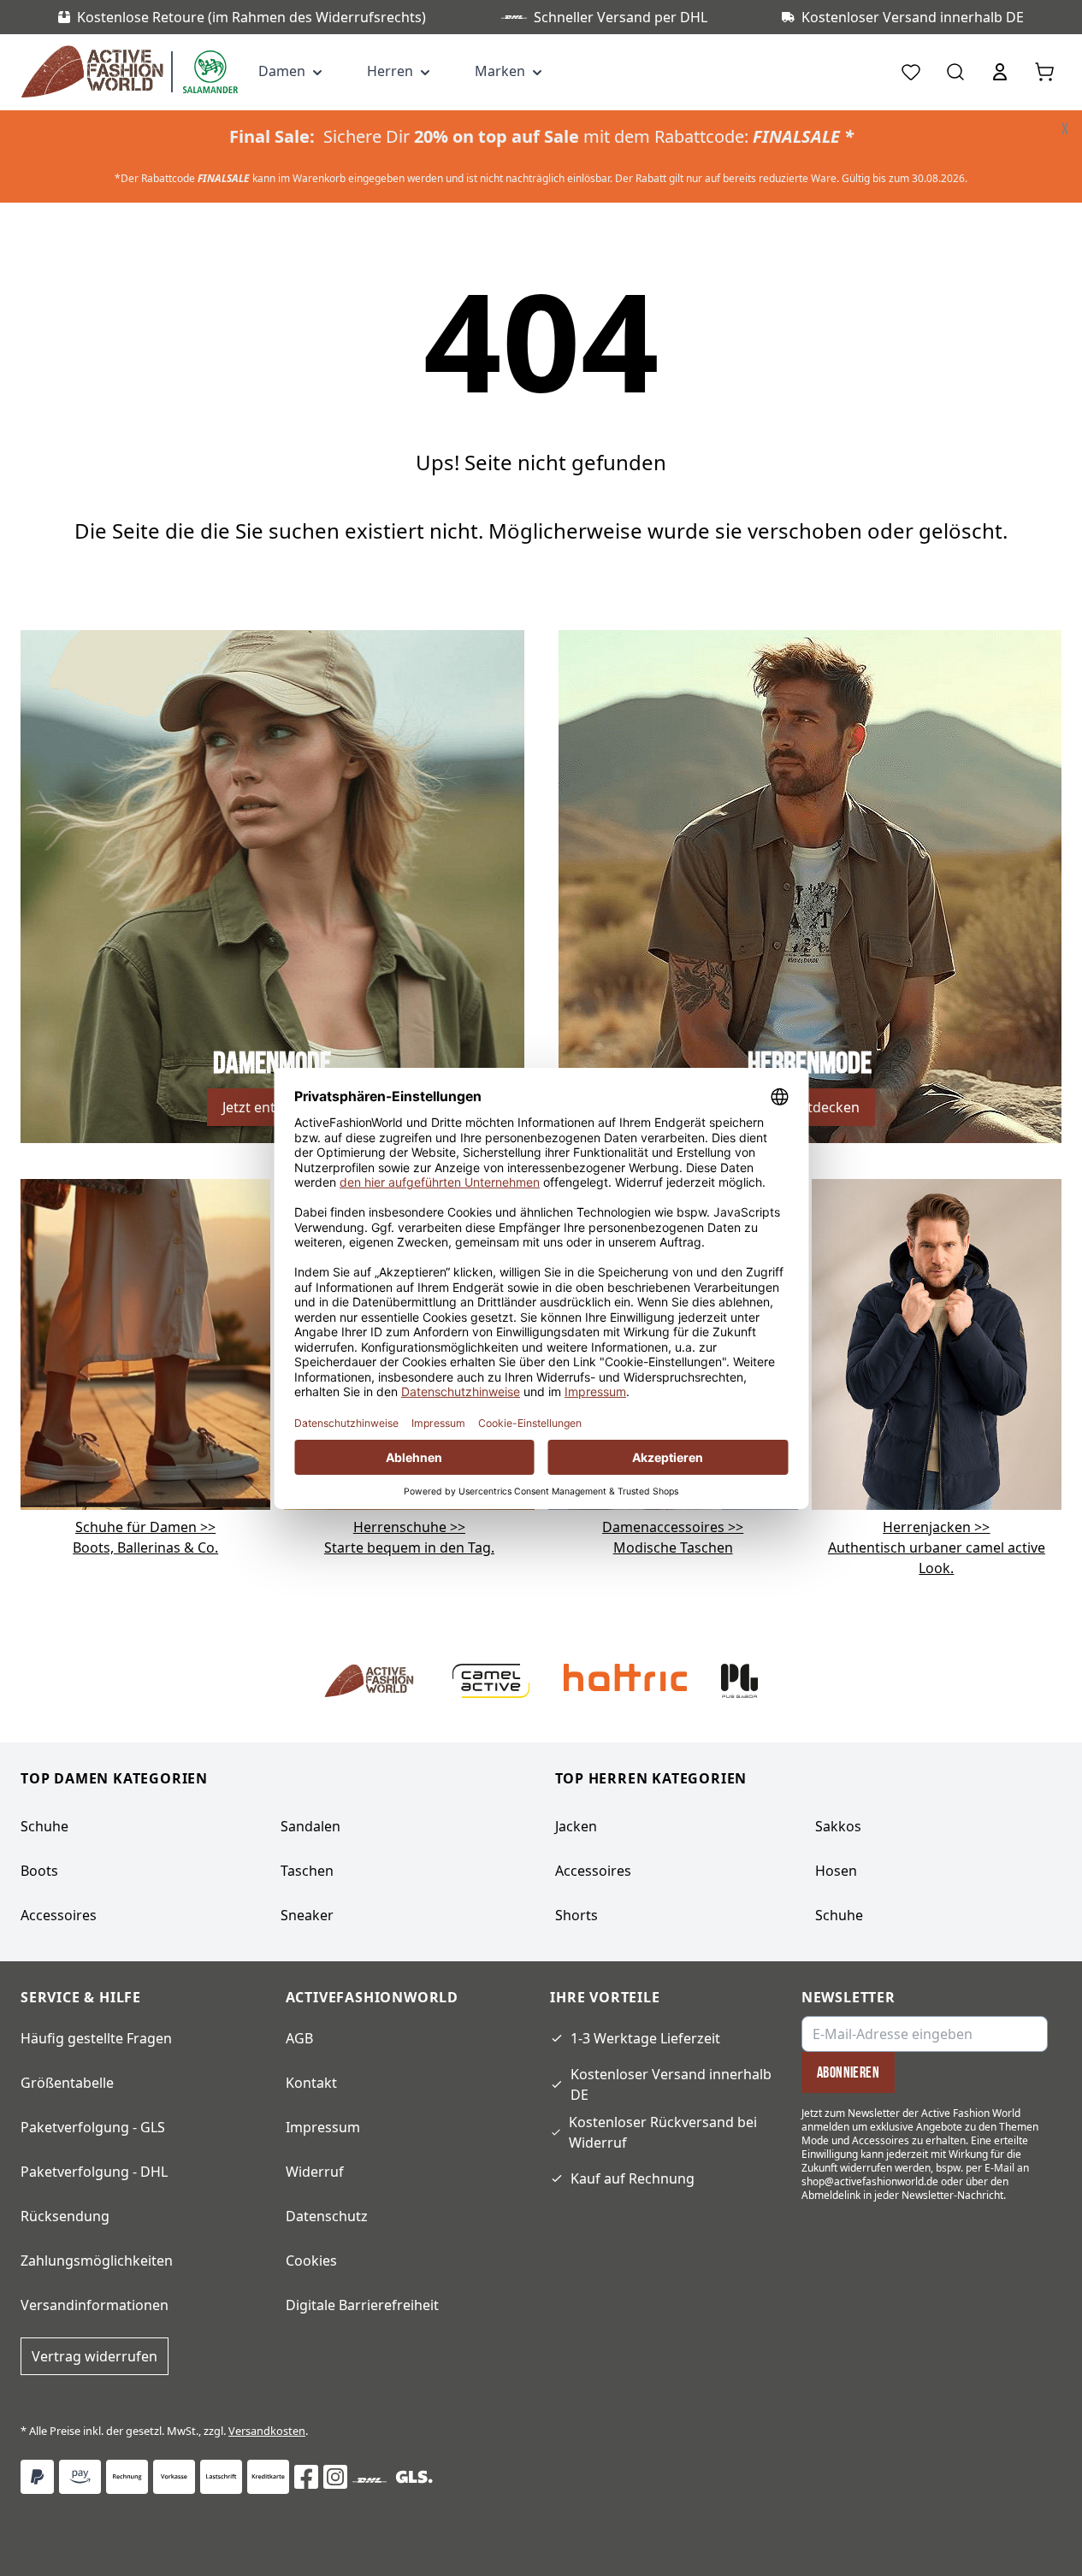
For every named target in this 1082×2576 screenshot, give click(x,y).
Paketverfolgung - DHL (94, 2172)
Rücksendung (65, 2216)
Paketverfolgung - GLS (93, 2127)
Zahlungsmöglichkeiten (97, 2261)
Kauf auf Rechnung (633, 2178)
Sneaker (307, 1915)
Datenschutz (327, 2216)
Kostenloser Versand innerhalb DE (671, 2084)
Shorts (576, 1915)
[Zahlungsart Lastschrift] (221, 2477)
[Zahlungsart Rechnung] (127, 2477)
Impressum (323, 2127)
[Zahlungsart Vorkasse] (174, 2477)
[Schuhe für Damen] (145, 1343)
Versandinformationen (95, 2305)
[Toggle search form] (955, 72)
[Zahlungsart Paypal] (37, 2477)
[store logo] (96, 72)
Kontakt (311, 2083)
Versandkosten (267, 2431)
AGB (299, 2038)
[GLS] (414, 2477)
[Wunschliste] (911, 72)
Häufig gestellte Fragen (96, 2038)
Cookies (311, 2261)
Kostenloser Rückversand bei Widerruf (663, 2132)
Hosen (836, 1871)
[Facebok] (306, 2477)
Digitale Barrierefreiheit (362, 2305)
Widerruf (315, 2172)
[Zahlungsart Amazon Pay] (80, 2477)
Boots (39, 1871)
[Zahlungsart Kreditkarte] (268, 2477)
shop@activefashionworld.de (870, 2181)
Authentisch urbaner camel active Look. (937, 1547)
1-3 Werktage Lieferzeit (645, 2038)
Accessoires (59, 1915)
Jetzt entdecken (272, 1107)
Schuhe (44, 1826)
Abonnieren (848, 2072)
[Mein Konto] (1000, 72)
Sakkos (838, 1826)
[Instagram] (335, 2477)
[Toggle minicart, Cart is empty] (1044, 72)
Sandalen (310, 1826)
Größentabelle (67, 2083)
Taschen (307, 1871)
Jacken (576, 1826)
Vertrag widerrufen (95, 2356)
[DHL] (370, 2480)
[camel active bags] (937, 1343)
